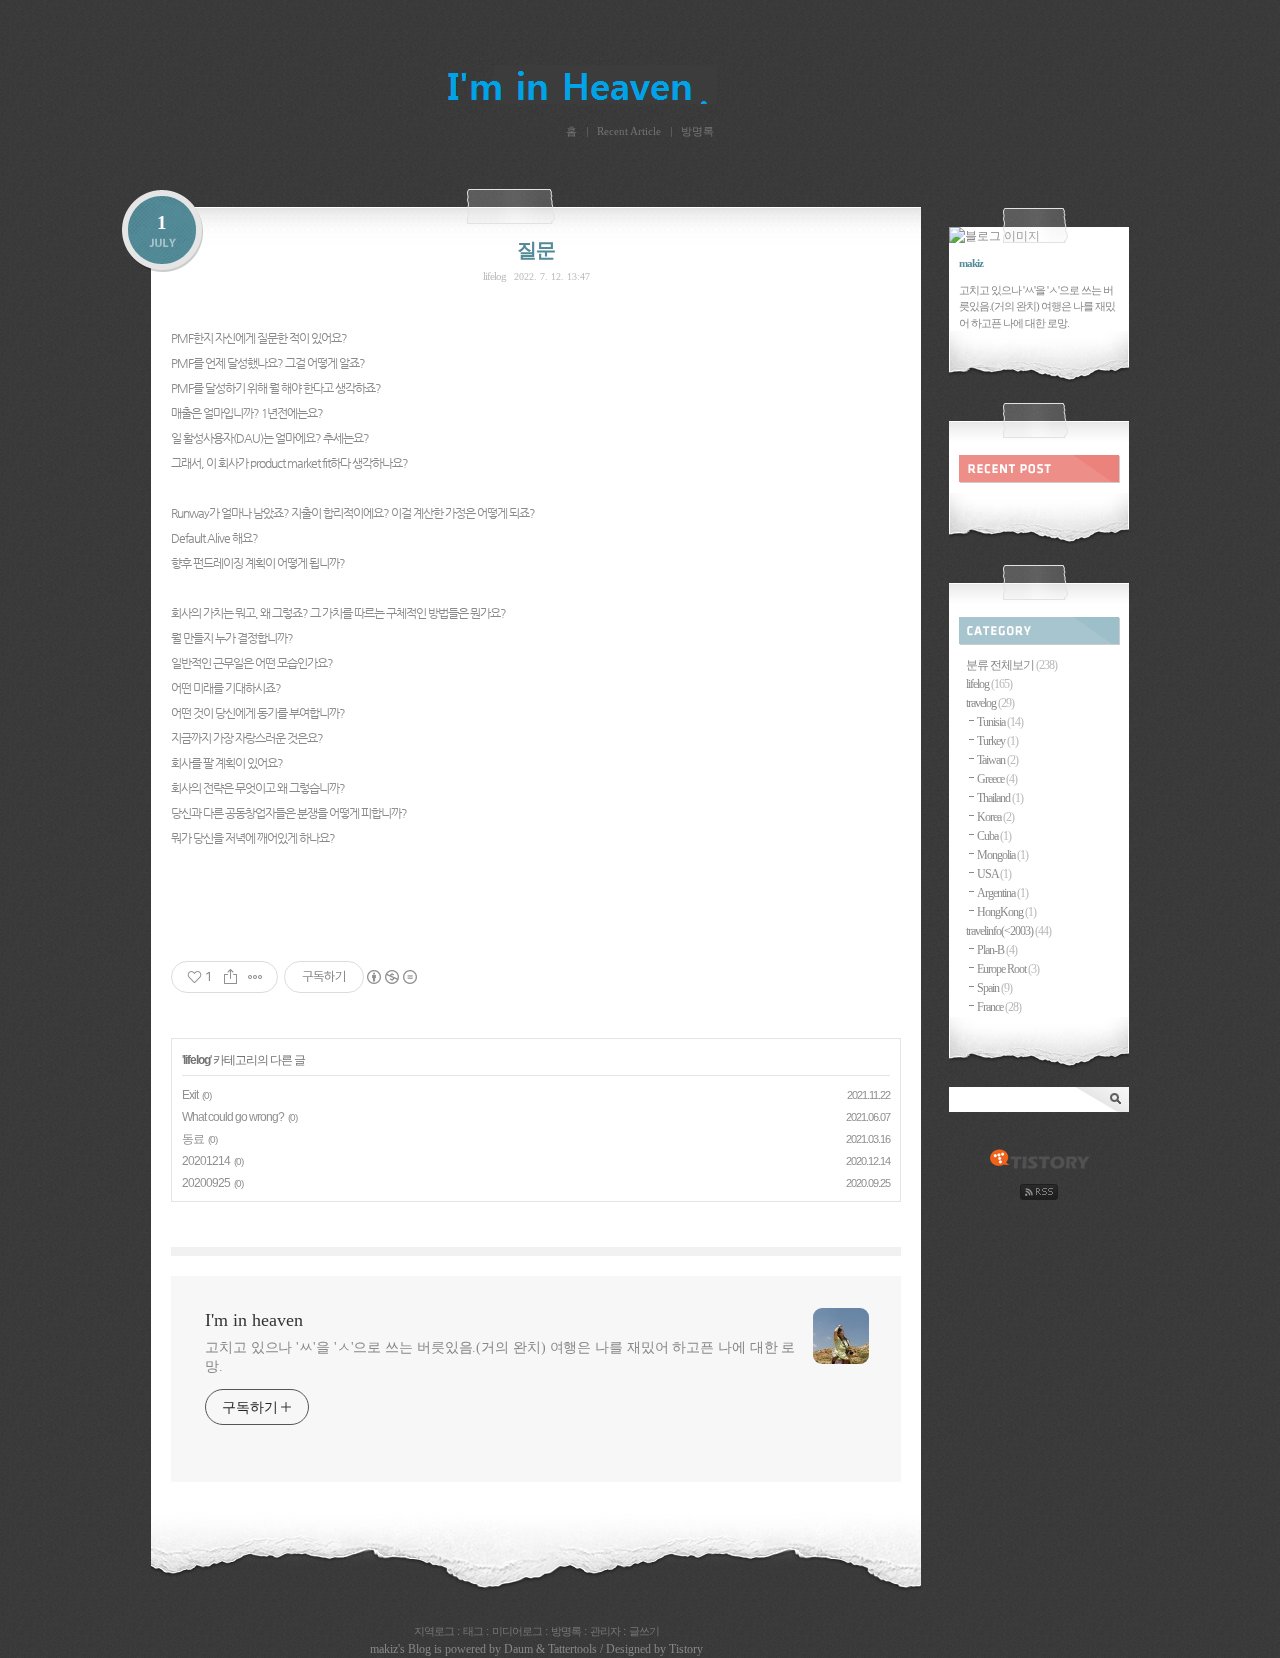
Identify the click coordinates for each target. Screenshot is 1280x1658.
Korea (995, 817)
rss (1039, 1192)
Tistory (686, 1649)
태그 (473, 1631)
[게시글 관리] (255, 977)
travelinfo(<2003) (1008, 931)
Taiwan (997, 760)
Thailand (1000, 798)
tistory (1039, 1160)
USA (994, 874)
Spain (994, 988)
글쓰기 (644, 1631)
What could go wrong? (233, 1117)
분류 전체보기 (1011, 665)
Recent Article (629, 131)
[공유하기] (230, 977)
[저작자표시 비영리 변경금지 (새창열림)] (391, 977)
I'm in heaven (640, 81)
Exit (190, 1095)
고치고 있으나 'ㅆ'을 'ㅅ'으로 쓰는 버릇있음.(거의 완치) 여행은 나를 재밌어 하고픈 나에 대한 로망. (500, 1357)
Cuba (994, 836)
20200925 (206, 1183)
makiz (384, 1649)
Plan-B (997, 950)
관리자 (605, 1631)
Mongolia (1002, 855)
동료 (193, 1139)
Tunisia (1000, 722)
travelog (990, 703)
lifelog (494, 276)
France (999, 1007)
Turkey (997, 741)
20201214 (206, 1161)
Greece (997, 779)
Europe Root (1008, 969)
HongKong (1006, 912)
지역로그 (434, 1631)
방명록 (697, 131)
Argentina (1002, 893)
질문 (536, 250)
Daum (518, 1649)
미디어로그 (517, 1631)
